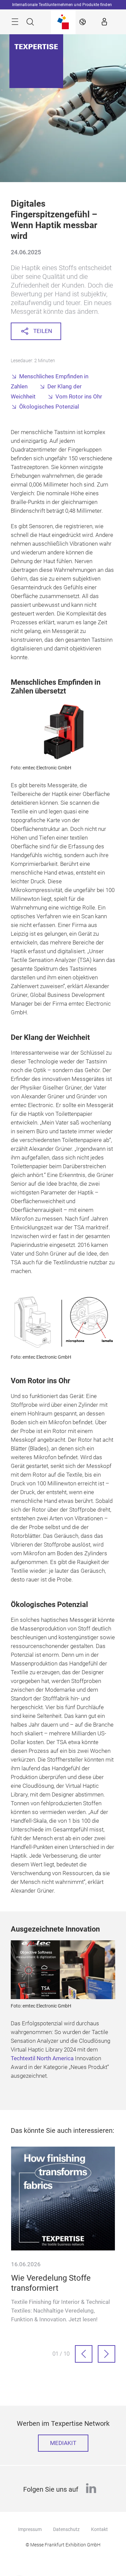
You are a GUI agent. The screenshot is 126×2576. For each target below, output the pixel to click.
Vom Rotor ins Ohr (79, 397)
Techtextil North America (42, 2058)
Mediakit (63, 2443)
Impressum (30, 2529)
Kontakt (99, 2529)
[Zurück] (84, 2354)
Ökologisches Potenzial (49, 407)
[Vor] (107, 2354)
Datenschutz (66, 2529)
